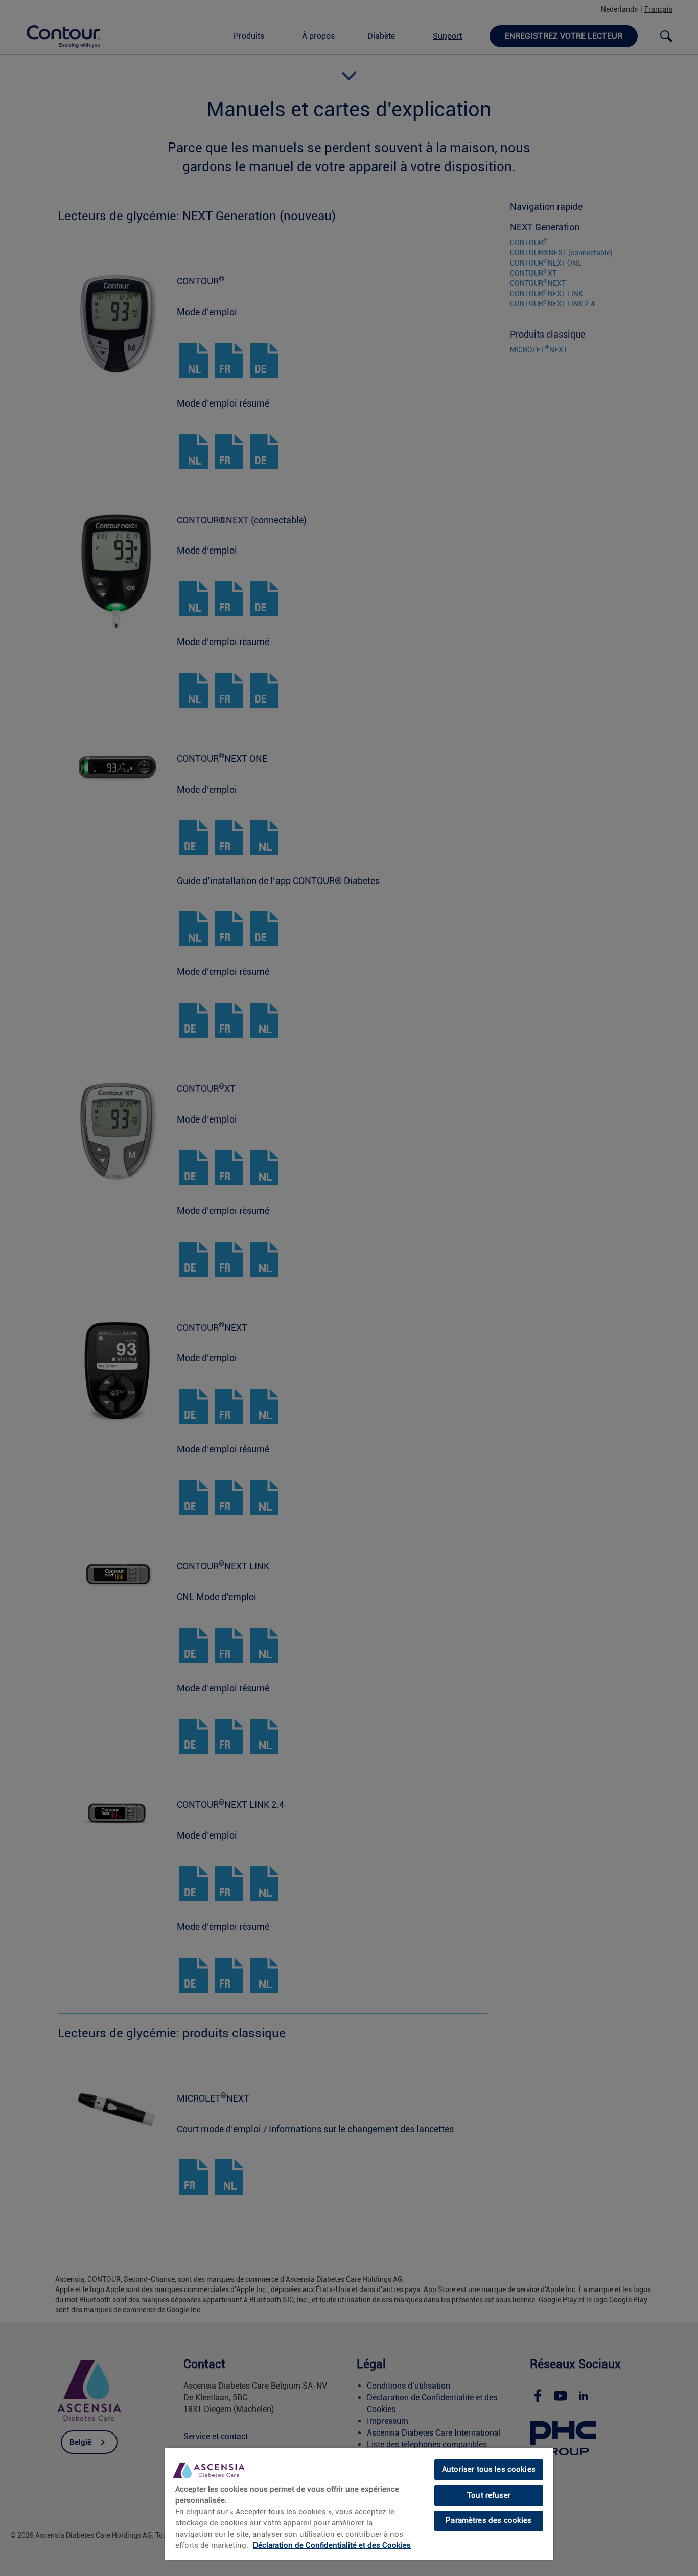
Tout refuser (489, 2495)
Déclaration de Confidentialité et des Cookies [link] (332, 2545)
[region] (359, 2503)
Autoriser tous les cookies (489, 2469)
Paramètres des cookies (488, 2520)
